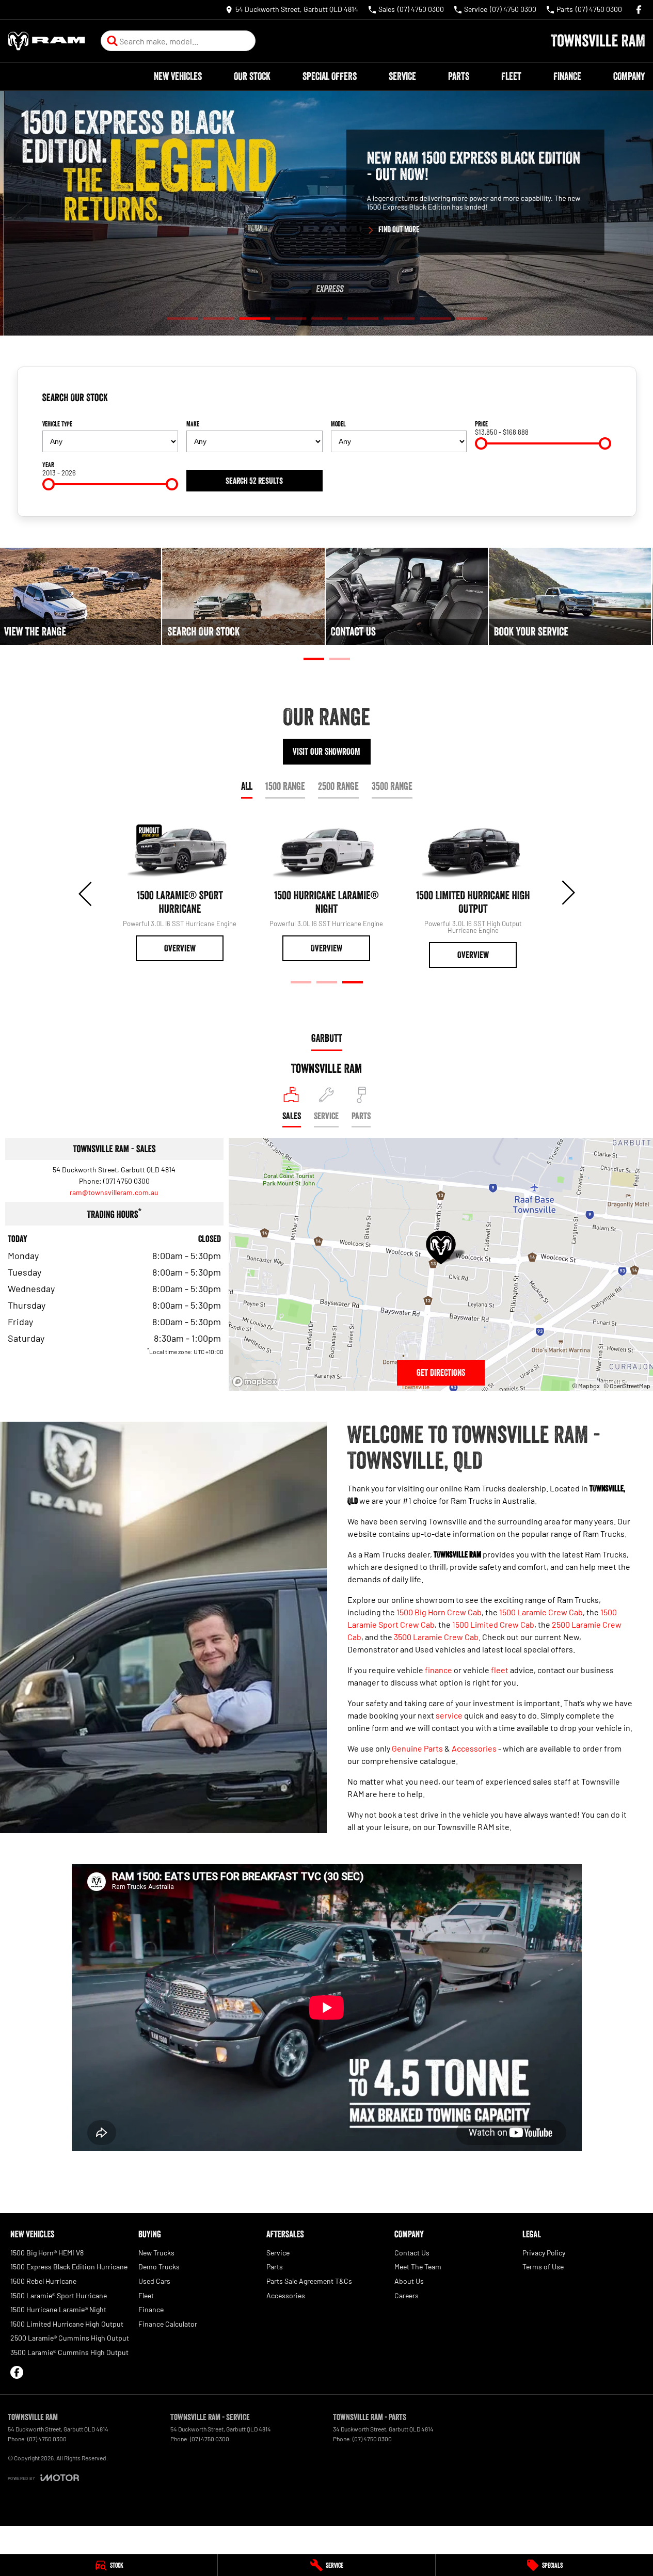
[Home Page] (46, 41)
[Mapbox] (257, 1382)
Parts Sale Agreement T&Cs (309, 2281)
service (449, 1715)
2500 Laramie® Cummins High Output (70, 2338)
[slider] (481, 443)
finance (439, 1670)
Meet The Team (418, 2267)
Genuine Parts (417, 1748)
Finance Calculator (168, 2324)
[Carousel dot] (182, 319)
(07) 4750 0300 (126, 1181)
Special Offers (330, 76)
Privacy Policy (544, 2253)
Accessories (474, 1748)
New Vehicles (178, 76)
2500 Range (338, 786)
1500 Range (285, 786)
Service (402, 76)
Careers (407, 2295)
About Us (409, 2281)
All (247, 786)
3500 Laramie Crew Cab (436, 1637)
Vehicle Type (57, 424)
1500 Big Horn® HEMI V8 (47, 2253)
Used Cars (154, 2281)
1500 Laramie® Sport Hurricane (59, 2295)
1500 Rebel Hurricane (43, 2281)
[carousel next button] (567, 893)
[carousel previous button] (86, 893)
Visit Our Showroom (326, 752)
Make (193, 424)
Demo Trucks (159, 2267)
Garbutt (327, 1038)
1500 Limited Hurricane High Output (67, 2324)
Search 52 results (254, 481)
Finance (567, 76)
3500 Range (392, 786)
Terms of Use (543, 2267)
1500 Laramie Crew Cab (541, 1612)
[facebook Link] (639, 10)
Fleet (511, 76)
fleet (500, 1670)
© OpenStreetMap (627, 1386)
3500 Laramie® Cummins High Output (69, 2352)
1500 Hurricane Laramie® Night (58, 2309)
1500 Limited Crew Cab (493, 1624)
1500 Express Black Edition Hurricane (69, 2267)
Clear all (595, 402)
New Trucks (156, 2253)
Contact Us (412, 2253)
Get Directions (441, 1373)
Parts (459, 76)
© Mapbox (586, 1386)
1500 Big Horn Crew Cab (439, 1612)
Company (629, 76)
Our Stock (252, 76)
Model (338, 424)
